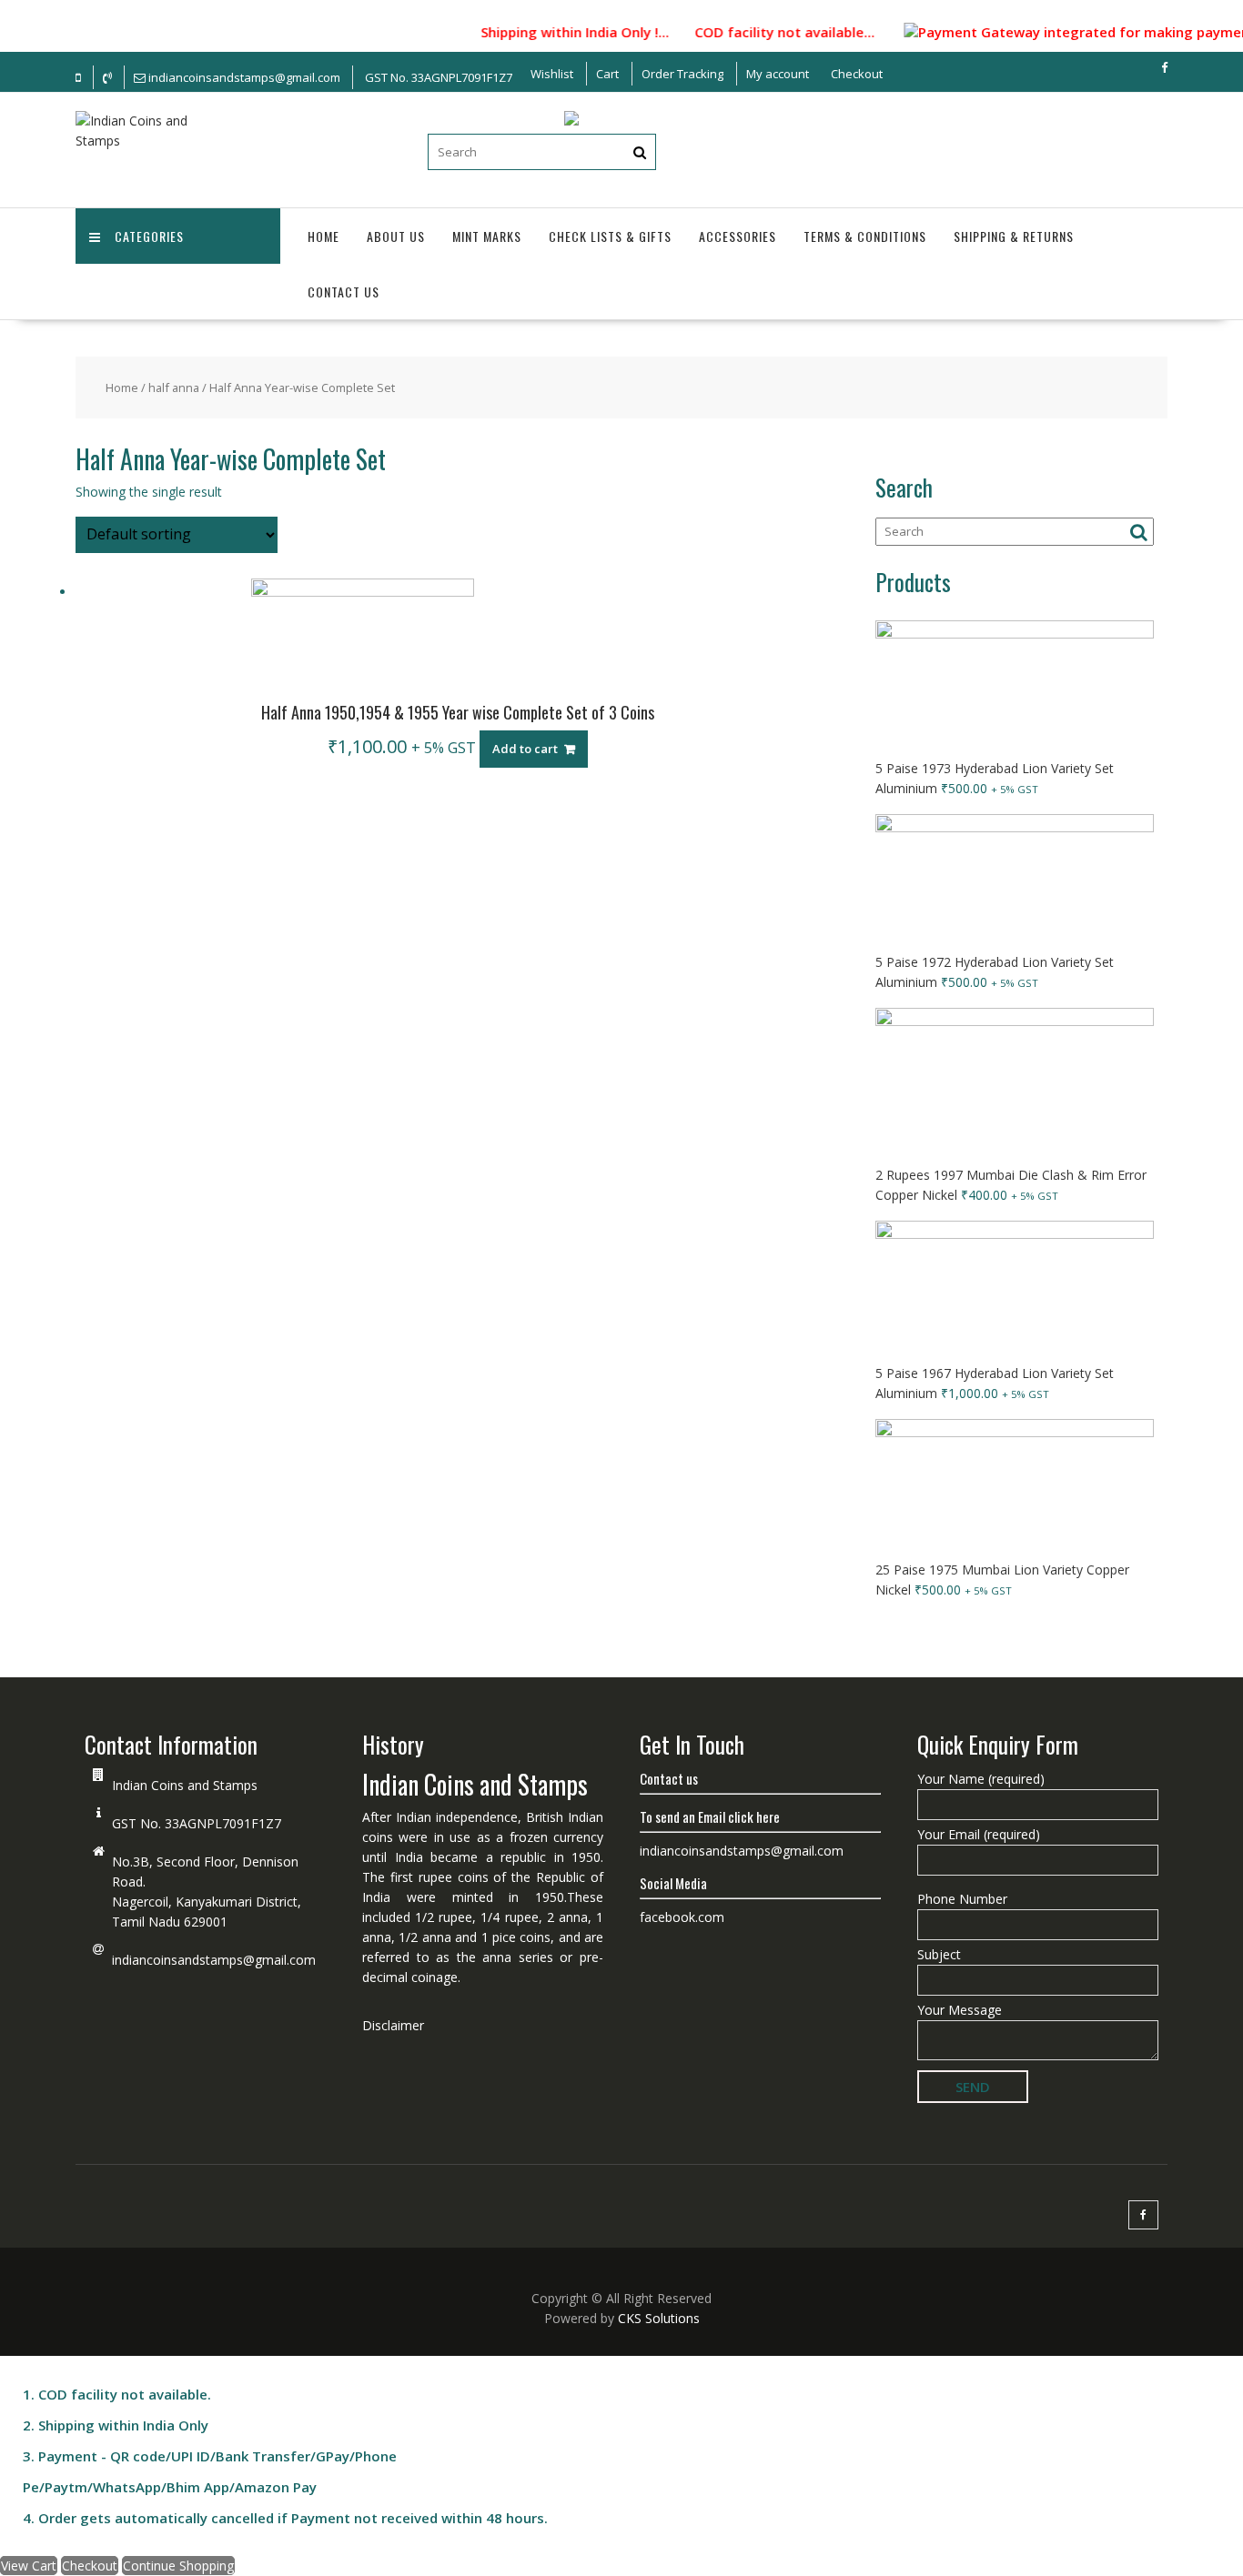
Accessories (738, 236)
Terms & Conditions (865, 236)
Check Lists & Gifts (610, 236)
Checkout (857, 74)
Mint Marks (487, 236)
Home (323, 236)
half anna (174, 387)
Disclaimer (393, 2025)
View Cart (29, 2566)
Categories (149, 236)
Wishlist (552, 74)
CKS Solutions (659, 2318)
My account (778, 74)
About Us (396, 236)
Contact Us (344, 292)
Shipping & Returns (1014, 236)
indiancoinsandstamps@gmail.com (214, 1960)
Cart (607, 74)
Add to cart (525, 749)
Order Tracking (682, 74)
